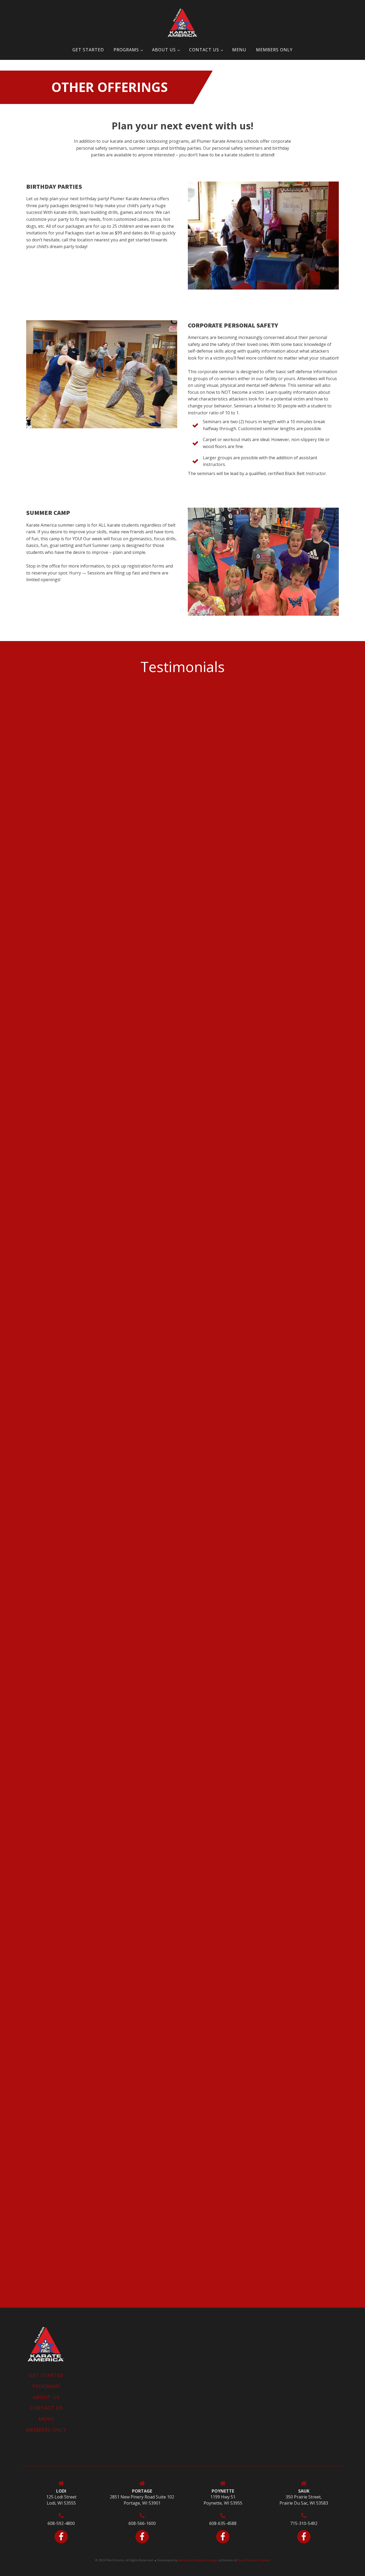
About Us (164, 50)
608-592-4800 (61, 2523)
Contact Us (204, 50)
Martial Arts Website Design (198, 2560)
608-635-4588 (223, 2523)
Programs (126, 50)
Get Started (88, 50)
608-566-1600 (142, 2523)
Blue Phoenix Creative (254, 2560)
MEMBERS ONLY (274, 50)
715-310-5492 (304, 2523)
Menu (239, 50)
